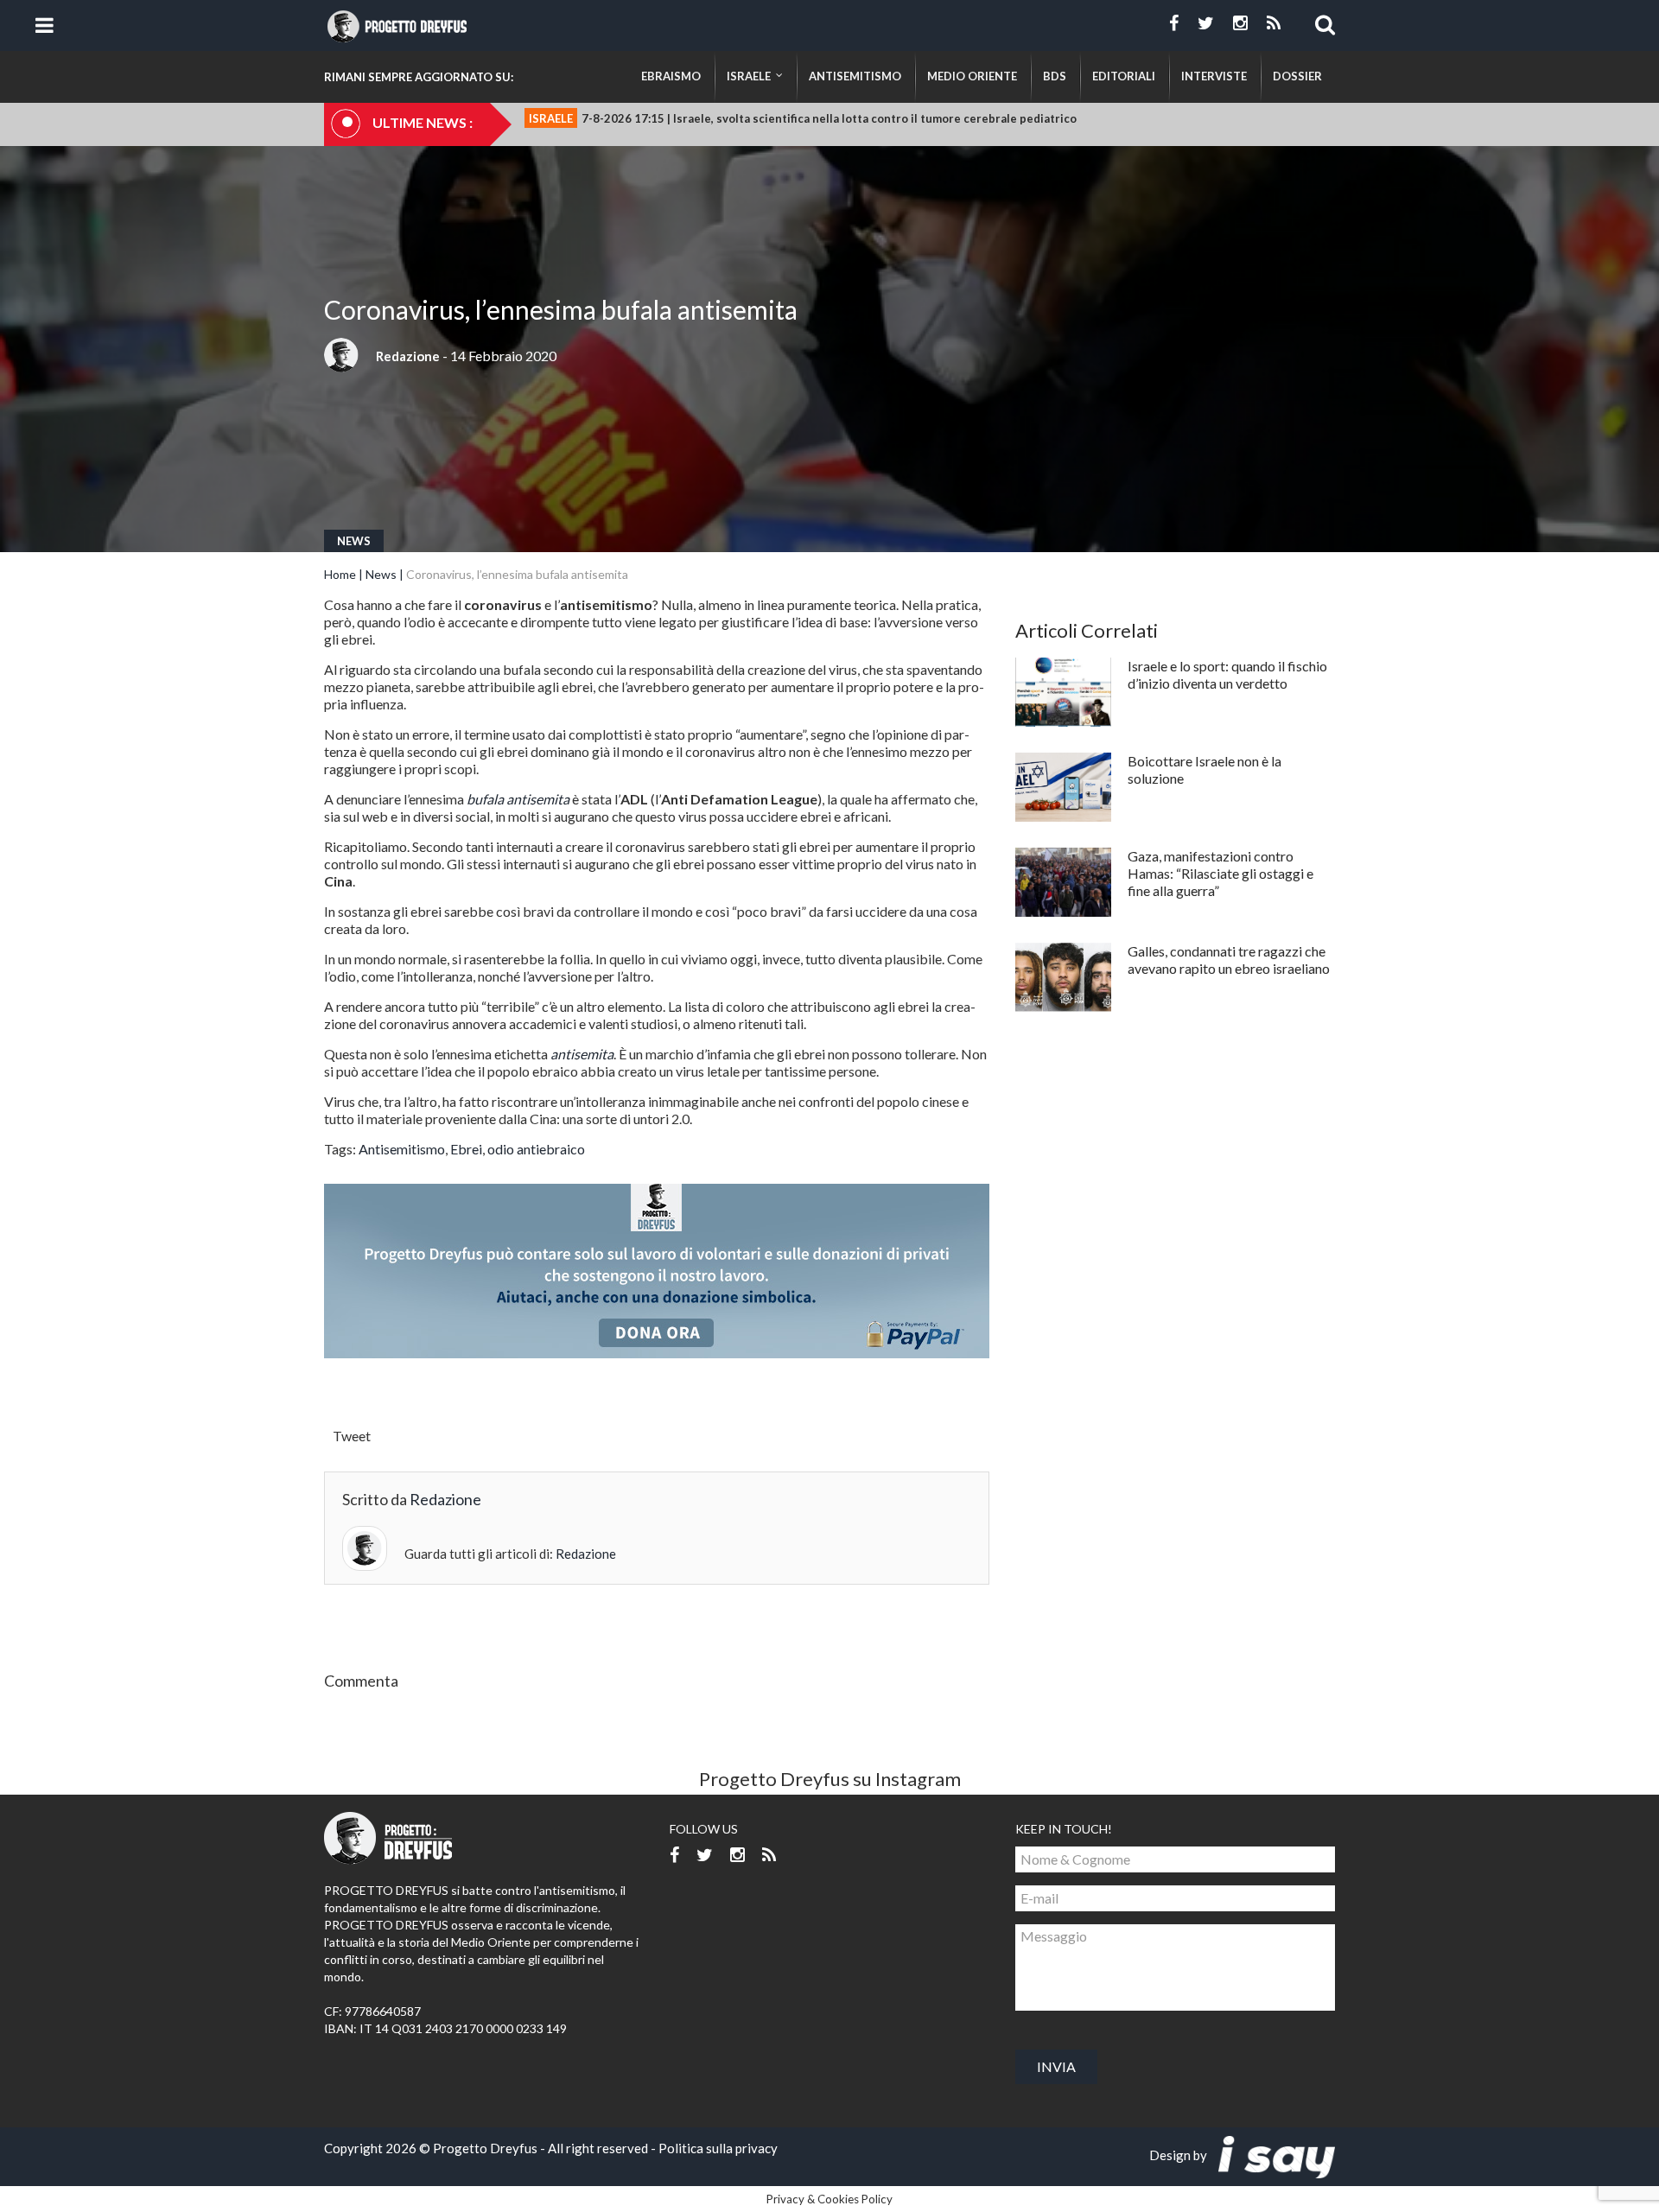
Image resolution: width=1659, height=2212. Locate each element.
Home (340, 574)
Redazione (408, 356)
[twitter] (1206, 23)
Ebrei (466, 1149)
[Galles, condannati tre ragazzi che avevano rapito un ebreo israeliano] (1063, 977)
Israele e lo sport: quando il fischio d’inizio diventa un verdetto (1227, 674)
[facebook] (1174, 23)
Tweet (352, 1436)
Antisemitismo (402, 1149)
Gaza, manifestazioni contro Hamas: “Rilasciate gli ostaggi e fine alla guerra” (1220, 873)
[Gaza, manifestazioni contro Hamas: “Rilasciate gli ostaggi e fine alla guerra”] (1063, 882)
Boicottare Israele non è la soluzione (1205, 769)
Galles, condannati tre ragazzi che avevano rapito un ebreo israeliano (1229, 960)
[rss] (1274, 23)
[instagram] (1240, 23)
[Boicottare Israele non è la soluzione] (1063, 787)
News (354, 541)
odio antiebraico (536, 1149)
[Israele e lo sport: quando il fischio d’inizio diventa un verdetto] (1063, 692)
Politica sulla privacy (718, 2148)
